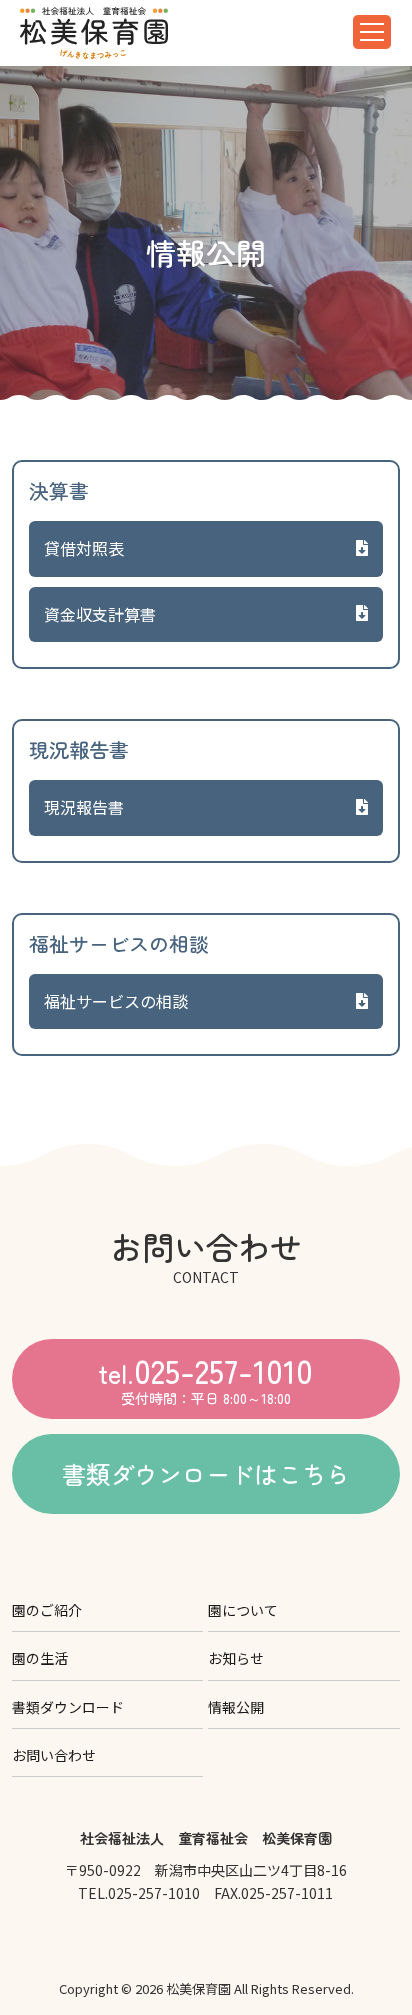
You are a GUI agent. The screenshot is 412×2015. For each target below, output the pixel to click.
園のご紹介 (47, 1610)
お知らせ (236, 1658)
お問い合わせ (54, 1755)
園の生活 (40, 1658)
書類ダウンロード (68, 1707)
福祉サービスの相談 (116, 1001)
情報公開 (236, 1707)
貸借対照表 (84, 548)
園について (243, 1610)
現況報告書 (84, 807)
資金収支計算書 (100, 614)
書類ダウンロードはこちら (206, 1473)
